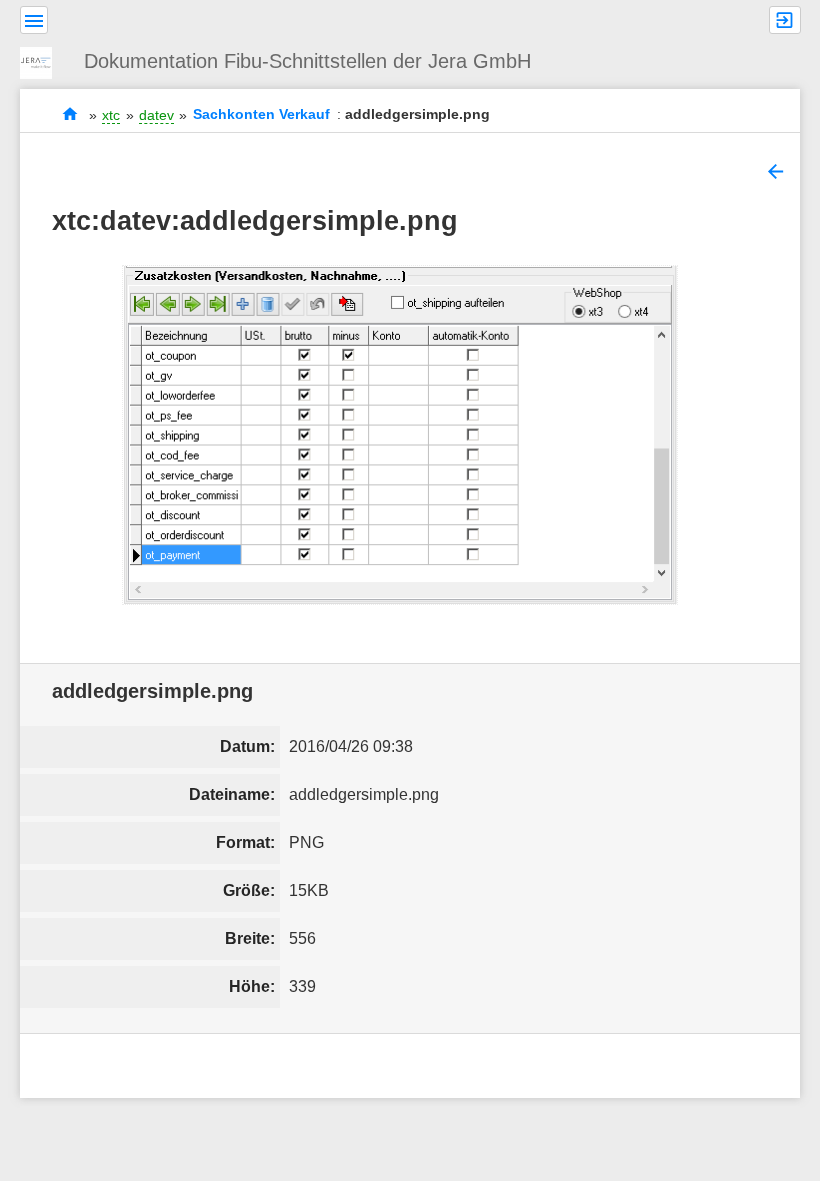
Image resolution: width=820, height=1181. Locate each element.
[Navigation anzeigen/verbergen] (34, 20)
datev (156, 115)
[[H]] (44, 60)
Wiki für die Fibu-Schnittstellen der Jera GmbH (70, 114)
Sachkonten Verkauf (261, 115)
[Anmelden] (785, 20)
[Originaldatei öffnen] (400, 435)
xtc (111, 115)
